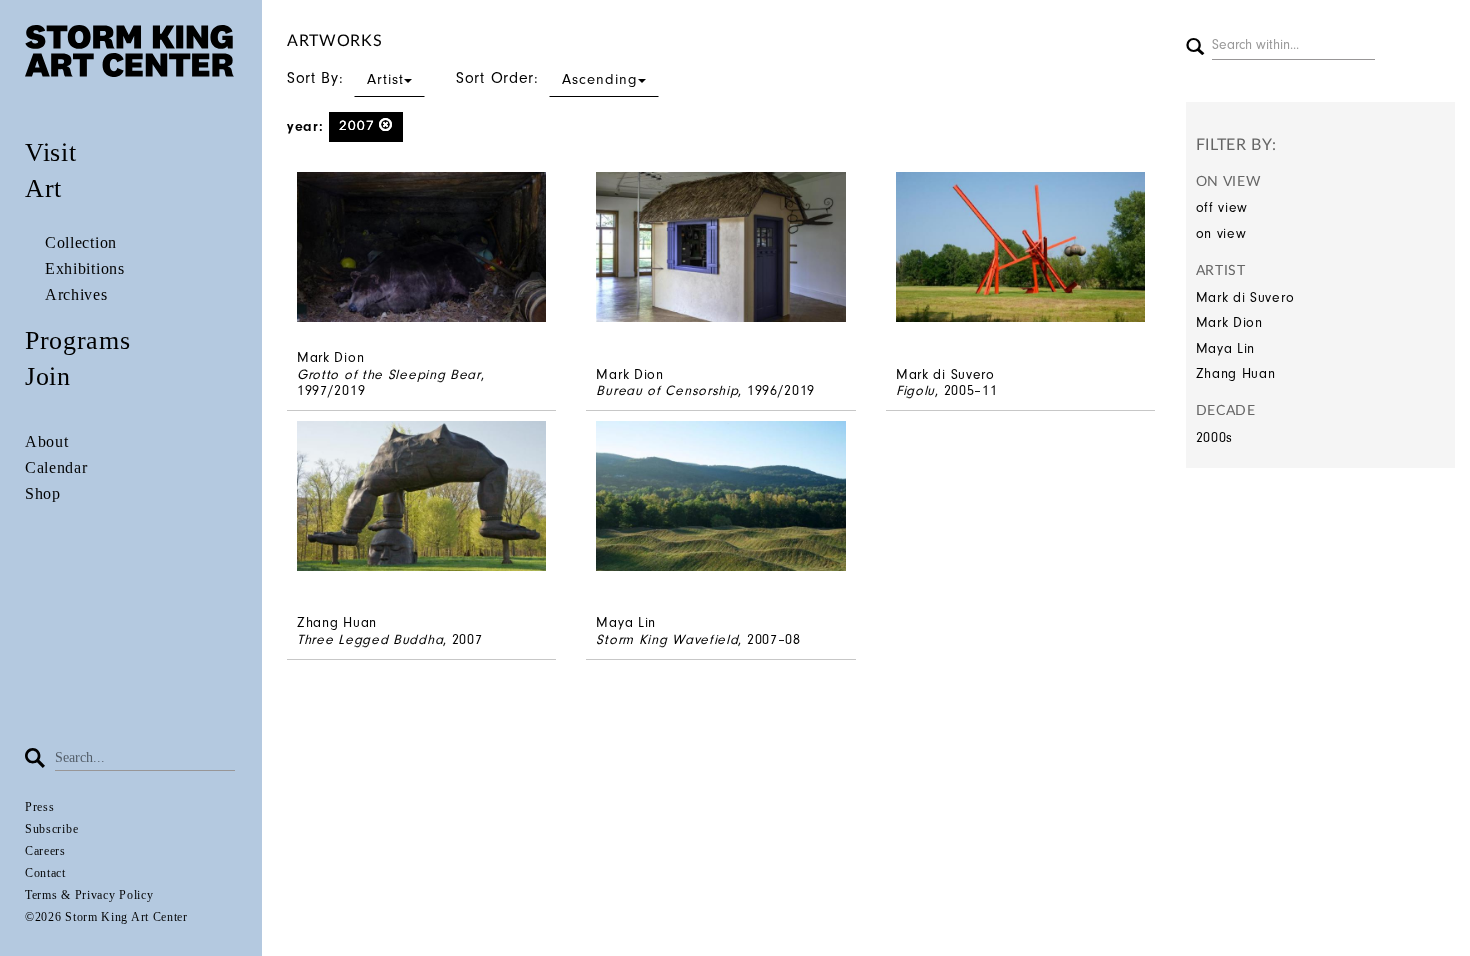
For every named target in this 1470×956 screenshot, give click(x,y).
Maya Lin (1226, 348)
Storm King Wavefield (667, 639)
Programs (78, 340)
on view (1221, 233)
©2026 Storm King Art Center (106, 917)
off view (1222, 207)
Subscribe (51, 829)
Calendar (56, 467)
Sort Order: (547, 78)
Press (40, 807)
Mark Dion (1229, 322)
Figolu (915, 390)
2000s (1215, 437)
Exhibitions (85, 268)
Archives (76, 294)
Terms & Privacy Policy (89, 895)
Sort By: (345, 78)
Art (43, 188)
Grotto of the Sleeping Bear (389, 374)
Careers (45, 851)
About (47, 441)
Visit (51, 152)
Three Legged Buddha (370, 639)
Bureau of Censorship (667, 390)
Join (48, 376)
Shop (43, 493)
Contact (45, 873)
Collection (81, 242)
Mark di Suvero (1245, 297)
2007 (359, 126)
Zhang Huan (1236, 373)
